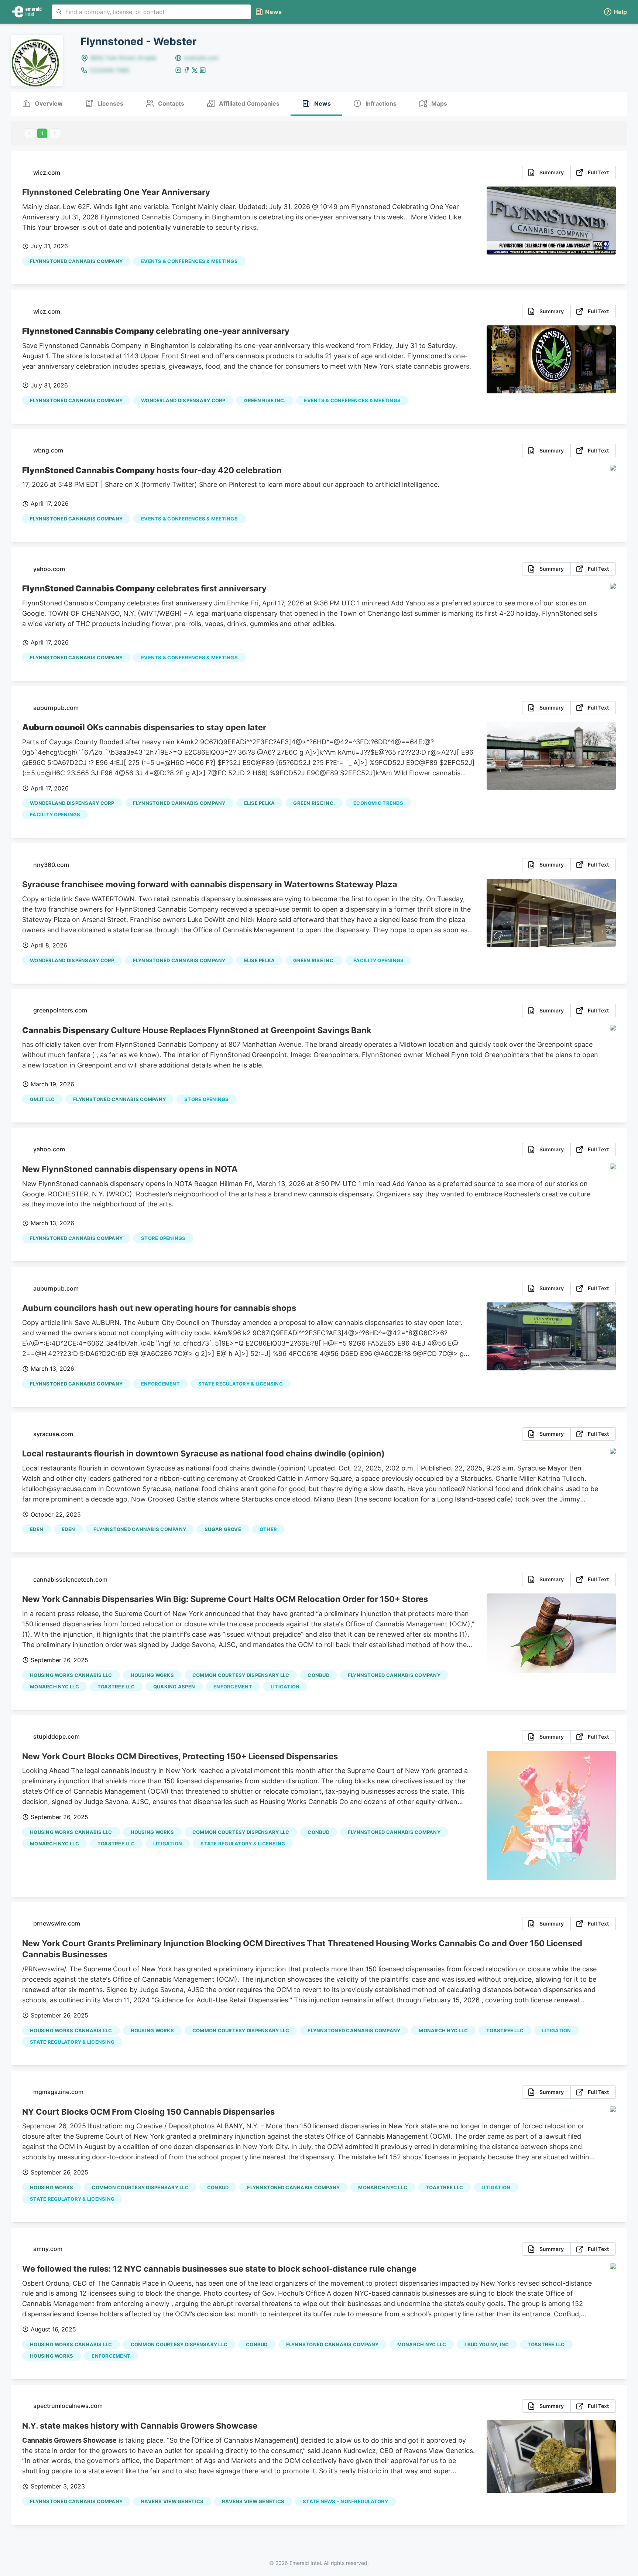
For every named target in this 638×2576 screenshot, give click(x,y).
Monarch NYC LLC (54, 1687)
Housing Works (152, 1675)
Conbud (318, 1675)
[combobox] (151, 12)
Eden (37, 1529)
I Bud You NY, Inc (487, 2344)
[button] (615, 12)
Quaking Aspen (174, 1687)
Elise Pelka (260, 803)
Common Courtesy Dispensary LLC (241, 1675)
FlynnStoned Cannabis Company (76, 261)
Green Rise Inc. (265, 400)
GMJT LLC (42, 1099)
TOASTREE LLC (116, 1687)
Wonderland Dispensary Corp (183, 400)
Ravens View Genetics (172, 2501)
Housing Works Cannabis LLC (71, 1675)
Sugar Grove (223, 1529)
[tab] (42, 104)
